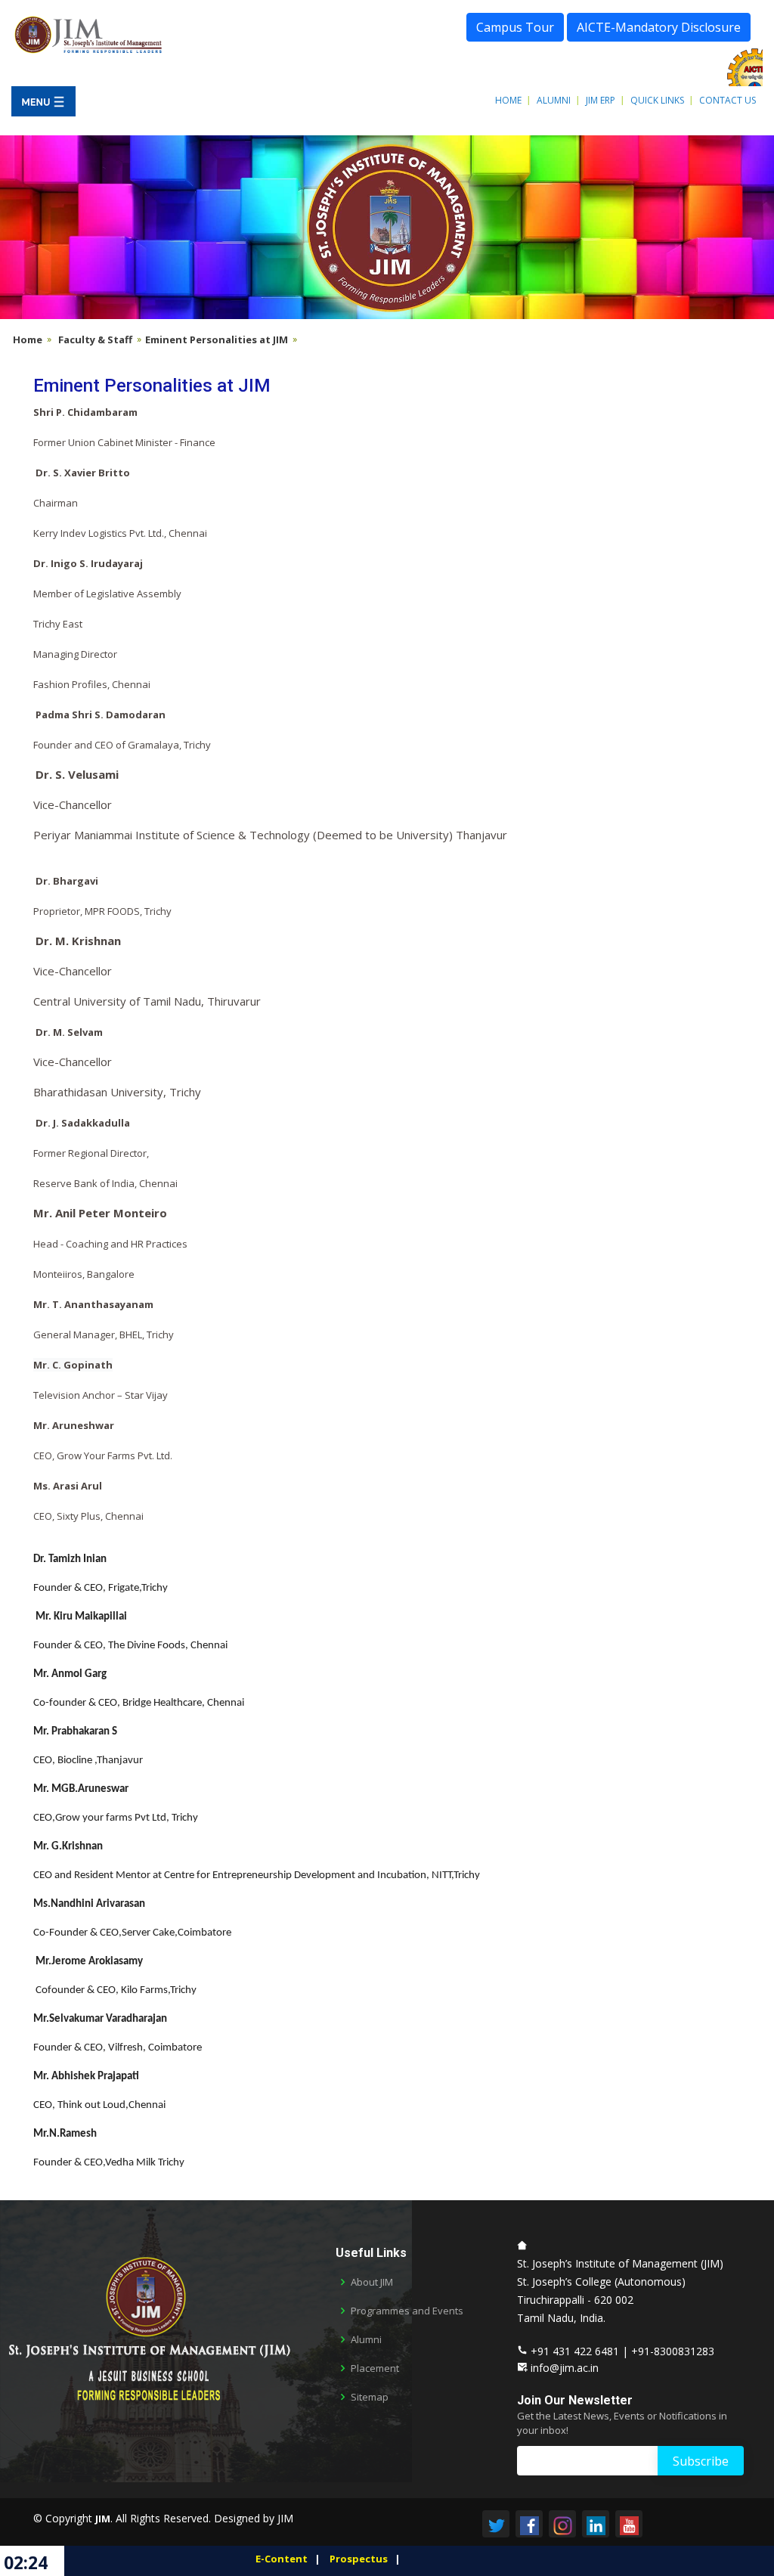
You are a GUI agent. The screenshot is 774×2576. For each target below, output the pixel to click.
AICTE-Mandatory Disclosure (659, 27)
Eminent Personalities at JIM (217, 339)
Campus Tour (515, 27)
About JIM (372, 2282)
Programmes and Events (407, 2311)
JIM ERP (601, 100)
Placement (375, 2368)
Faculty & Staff (95, 339)
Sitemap (370, 2397)
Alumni (554, 100)
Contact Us (728, 100)
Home (508, 100)
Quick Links (657, 100)
